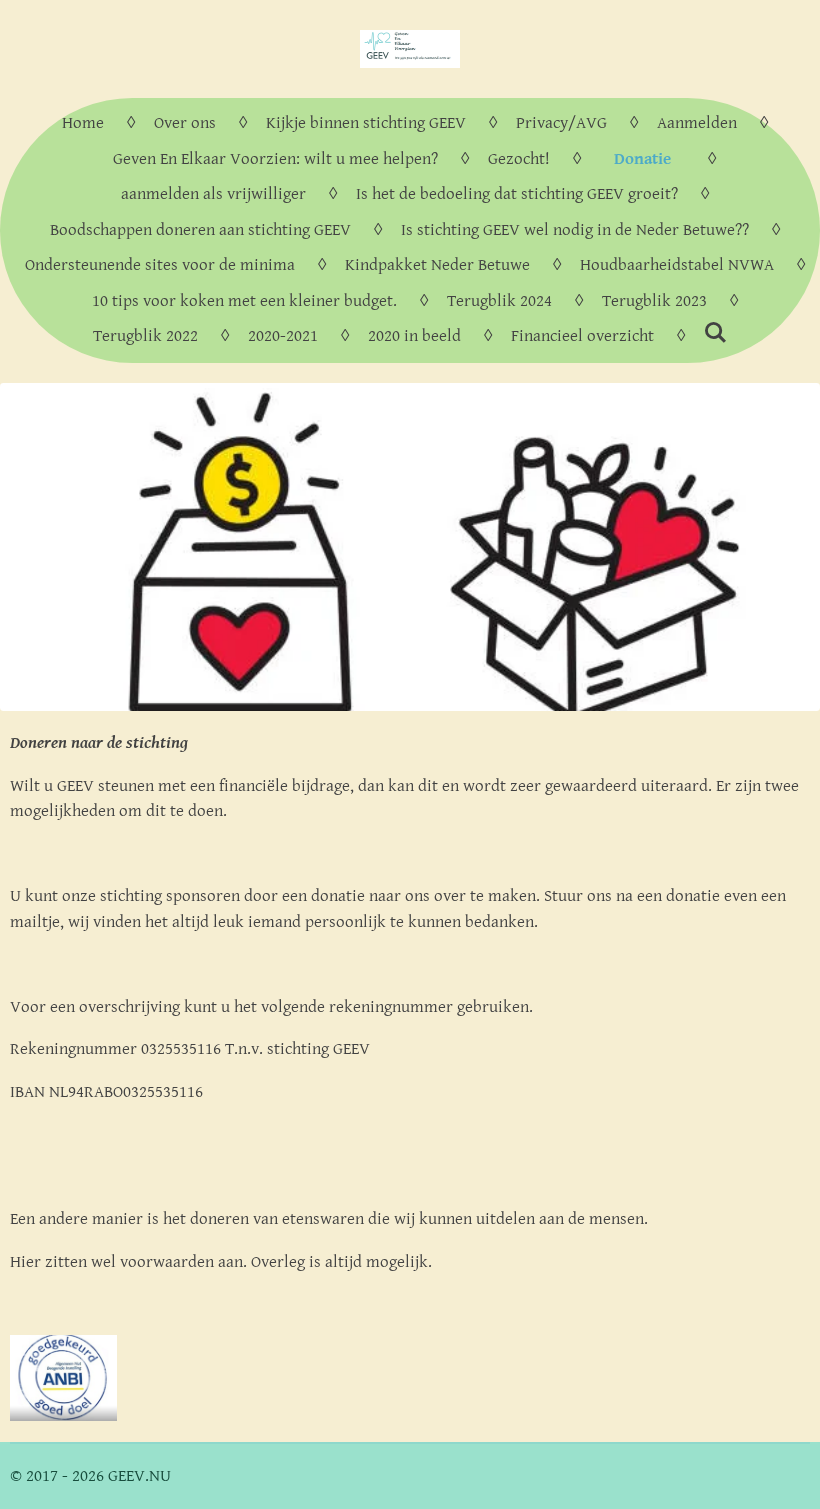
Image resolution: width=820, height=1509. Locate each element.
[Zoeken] (716, 334)
